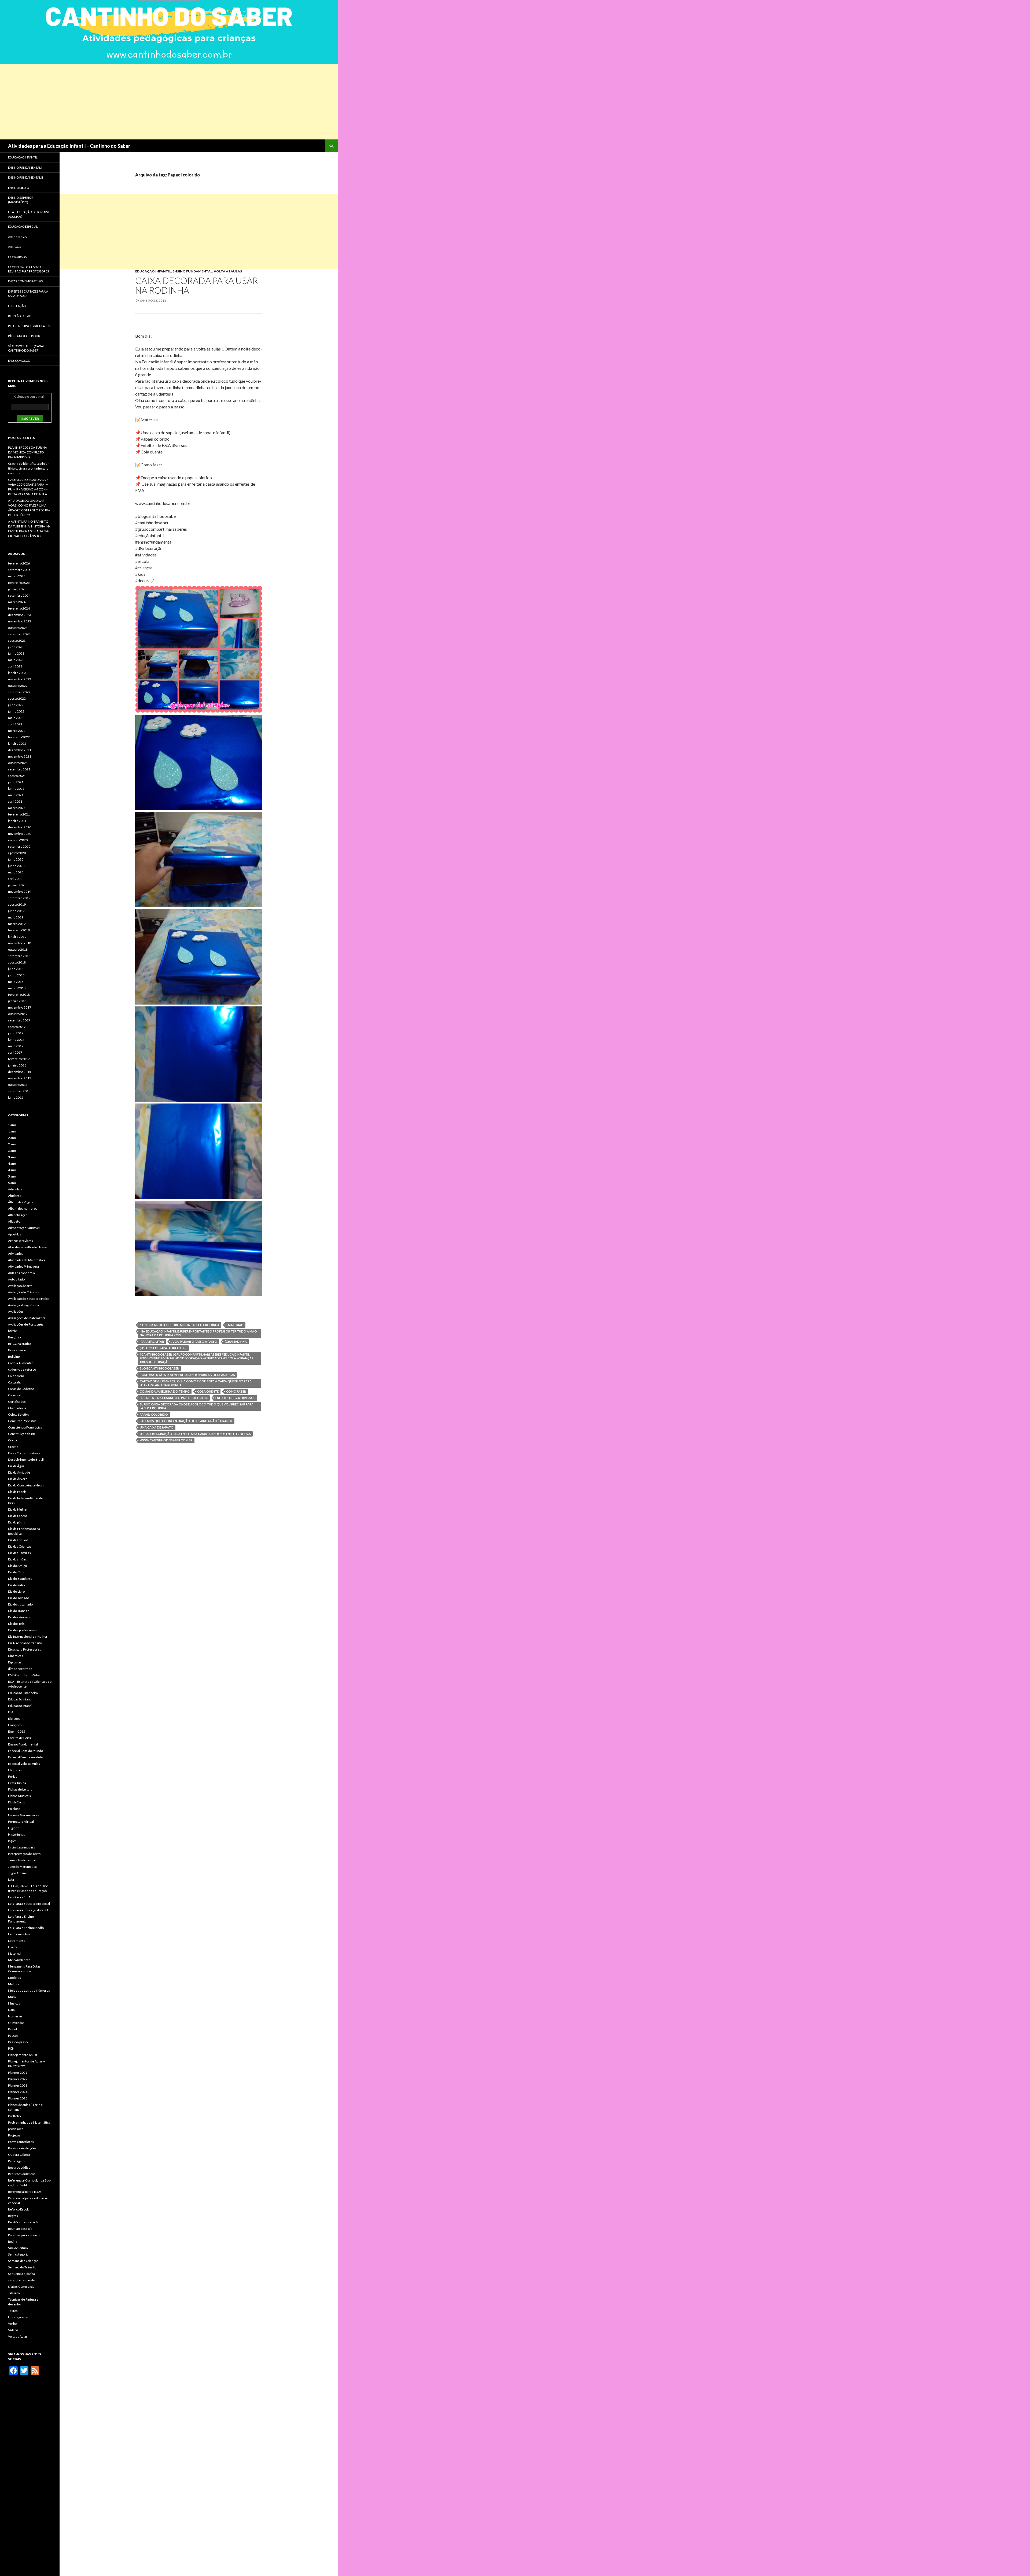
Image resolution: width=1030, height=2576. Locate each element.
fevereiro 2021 (19, 814)
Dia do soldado (19, 1598)
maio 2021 (16, 795)
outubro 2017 (18, 1014)
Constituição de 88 (21, 1434)
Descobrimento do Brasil (26, 1459)
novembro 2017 (20, 1007)
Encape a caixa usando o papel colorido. (174, 1398)
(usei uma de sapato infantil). (163, 1348)
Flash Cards (16, 1802)
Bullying (14, 1357)
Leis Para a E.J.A (19, 1897)
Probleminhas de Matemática (29, 2122)
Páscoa (13, 2036)
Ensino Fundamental (192, 271)
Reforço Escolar (19, 2209)
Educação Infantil (153, 271)
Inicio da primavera (22, 1847)
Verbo (12, 2324)
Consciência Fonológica (25, 1427)
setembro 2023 (19, 634)
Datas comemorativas (25, 281)
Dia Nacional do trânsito (25, 1643)
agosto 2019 (17, 904)
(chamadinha (236, 1341)
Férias (13, 1776)
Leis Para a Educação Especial (29, 1904)
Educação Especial (23, 226)
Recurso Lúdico (19, 2167)
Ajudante (15, 1196)
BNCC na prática (20, 1344)
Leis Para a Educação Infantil (28, 1910)
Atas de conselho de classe (27, 1247)
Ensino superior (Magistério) (21, 200)
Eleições (14, 1719)
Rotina (13, 2241)
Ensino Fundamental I (25, 167)
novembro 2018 (20, 943)
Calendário (16, 1376)
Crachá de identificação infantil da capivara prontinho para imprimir (29, 468)
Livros (12, 1947)
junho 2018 (16, 975)
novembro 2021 (20, 756)
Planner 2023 (18, 2085)
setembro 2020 (19, 846)
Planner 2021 (18, 2073)
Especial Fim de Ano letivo (27, 1757)
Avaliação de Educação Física (29, 1299)
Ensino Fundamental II (25, 177)
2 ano (12, 1138)
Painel (12, 2029)
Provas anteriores (21, 2142)
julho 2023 (16, 647)
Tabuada (14, 2293)
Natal (12, 2010)
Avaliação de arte (20, 1286)
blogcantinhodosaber (159, 1368)
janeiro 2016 (17, 1065)
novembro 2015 (20, 1078)
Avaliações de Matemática (27, 1318)
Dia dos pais (16, 1624)
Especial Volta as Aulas (24, 1764)
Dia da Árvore (18, 1479)
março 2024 (17, 602)
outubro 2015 (18, 1085)
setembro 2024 (19, 595)
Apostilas (15, 1234)
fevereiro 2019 (19, 930)
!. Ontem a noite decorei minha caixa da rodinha (180, 1325)
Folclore (14, 1809)
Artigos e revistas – (22, 1241)
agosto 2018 (17, 962)
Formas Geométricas (23, 1815)
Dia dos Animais (19, 1617)
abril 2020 (15, 879)
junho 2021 (16, 789)
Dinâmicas (16, 1656)
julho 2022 (16, 705)
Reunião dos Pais (20, 2229)
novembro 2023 (20, 621)
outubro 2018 (18, 949)
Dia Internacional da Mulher (28, 1636)
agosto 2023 (17, 641)
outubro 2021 (18, 763)
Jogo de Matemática (22, 1867)
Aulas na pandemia (21, 1273)
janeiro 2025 (17, 589)
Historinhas (16, 1834)
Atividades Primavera (23, 1266)
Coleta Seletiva (19, 1414)
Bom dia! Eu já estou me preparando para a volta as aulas (187, 1375)
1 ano (12, 1125)
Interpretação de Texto (24, 1854)
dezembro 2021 (20, 750)
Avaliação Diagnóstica (23, 1305)
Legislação (17, 306)
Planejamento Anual (23, 2055)
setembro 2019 (19, 898)
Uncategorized (19, 2317)
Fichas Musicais (19, 1796)
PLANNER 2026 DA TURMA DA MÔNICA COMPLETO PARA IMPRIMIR (27, 452)
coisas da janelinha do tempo (165, 1391)
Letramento (17, 1941)
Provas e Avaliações (22, 2148)
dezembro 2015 (20, 1072)
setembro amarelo (21, 2280)
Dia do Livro (16, 1591)
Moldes (14, 1984)
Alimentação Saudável (24, 1228)
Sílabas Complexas (21, 2287)
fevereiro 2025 (19, 583)
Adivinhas (15, 1189)
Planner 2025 (18, 2098)
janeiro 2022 (17, 743)
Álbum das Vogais (21, 1202)
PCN (11, 2048)
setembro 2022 (19, 692)
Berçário (14, 1337)
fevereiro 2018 (19, 994)
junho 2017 (16, 1040)
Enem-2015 (17, 1731)
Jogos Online (17, 1873)
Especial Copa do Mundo (25, 1751)
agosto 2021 (17, 776)
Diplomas (15, 1662)
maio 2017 (16, 1046)
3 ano (12, 1151)
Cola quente (208, 1391)
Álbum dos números (23, 1208)
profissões (16, 2129)
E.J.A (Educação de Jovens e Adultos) (29, 214)
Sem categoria (18, 2254)
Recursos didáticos (22, 2174)
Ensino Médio (19, 188)
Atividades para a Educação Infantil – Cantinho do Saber (69, 146)
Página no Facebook (24, 336)
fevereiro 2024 (19, 608)
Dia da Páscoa (18, 1516)
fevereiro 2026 (19, 563)
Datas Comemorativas (24, 1453)
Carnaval (14, 1395)
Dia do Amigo (17, 1566)
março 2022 (17, 731)
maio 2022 (16, 718)
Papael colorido (154, 1414)
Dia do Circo (17, 1572)
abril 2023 (15, 666)
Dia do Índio (16, 1585)
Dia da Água (16, 1466)
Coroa (12, 1440)
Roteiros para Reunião (24, 2235)
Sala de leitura (18, 2248)
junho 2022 (16, 711)
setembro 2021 (19, 769)
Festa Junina (17, 1783)
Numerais (15, 2016)
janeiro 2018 (17, 1001)
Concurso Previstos (22, 1421)
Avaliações (16, 1311)
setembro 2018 (19, 956)
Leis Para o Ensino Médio (26, 1928)
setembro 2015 (19, 1091)
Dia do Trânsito (19, 1611)
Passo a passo (18, 2042)
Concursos (17, 257)
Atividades (16, 1254)
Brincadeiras (17, 1350)
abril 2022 (15, 724)
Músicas (14, 2003)
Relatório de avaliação (24, 2222)
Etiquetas (15, 1770)
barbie (12, 1331)
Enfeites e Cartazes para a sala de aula (28, 294)
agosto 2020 (17, 853)
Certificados (17, 1402)
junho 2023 (16, 653)
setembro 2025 (19, 570)
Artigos (14, 247)
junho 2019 (16, 911)
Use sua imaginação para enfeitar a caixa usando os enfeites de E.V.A (195, 1434)
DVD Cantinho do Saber (25, 1675)
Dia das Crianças (20, 1546)
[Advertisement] (161, 102)
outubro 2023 (18, 628)
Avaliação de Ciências (23, 1292)
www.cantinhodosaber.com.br (166, 1440)
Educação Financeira (23, 1693)
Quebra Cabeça (19, 2155)
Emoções (15, 1725)
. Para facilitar (152, 1341)
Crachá (13, 1447)
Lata (11, 1879)
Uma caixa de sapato (157, 1427)
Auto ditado (16, 1279)
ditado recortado (20, 1669)
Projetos (14, 2135)
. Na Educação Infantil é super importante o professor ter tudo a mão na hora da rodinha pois (198, 1333)
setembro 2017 (19, 1020)
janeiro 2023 (17, 673)
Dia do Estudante (20, 1579)
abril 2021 (15, 801)
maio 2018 (16, 982)
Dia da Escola (17, 1492)
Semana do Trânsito (22, 2267)
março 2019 (17, 924)
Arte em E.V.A (17, 237)
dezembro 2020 (20, 827)
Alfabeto (14, 1221)
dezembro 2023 (20, 615)
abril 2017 (15, 1052)
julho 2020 (16, 859)
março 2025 (17, 576)
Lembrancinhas (19, 1934)
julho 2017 (16, 1033)
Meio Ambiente (19, 1960)
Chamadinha (17, 1408)
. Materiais (235, 1325)
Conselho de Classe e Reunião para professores (28, 269)
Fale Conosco (19, 361)
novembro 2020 (20, 834)
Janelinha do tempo (22, 1860)
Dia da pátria (17, 1522)
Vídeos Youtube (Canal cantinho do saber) (26, 348)
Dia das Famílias (19, 1553)
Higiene (14, 1828)
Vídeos (13, 2330)
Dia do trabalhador (21, 1604)
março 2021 (17, 808)
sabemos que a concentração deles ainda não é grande (186, 1421)
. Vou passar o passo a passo (194, 1341)
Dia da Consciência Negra (26, 1485)
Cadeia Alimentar (21, 1363)
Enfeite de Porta (20, 1738)
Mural (12, 1997)
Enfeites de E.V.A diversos (235, 1398)
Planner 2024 (18, 2092)
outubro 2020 (18, 840)
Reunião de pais (20, 316)
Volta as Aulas (228, 271)
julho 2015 (16, 1097)
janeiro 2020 (17, 885)
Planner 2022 (18, 2079)
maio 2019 (16, 917)
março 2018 (17, 988)
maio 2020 (16, 872)
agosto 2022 (17, 698)
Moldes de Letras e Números (29, 1990)
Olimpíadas (16, 2023)
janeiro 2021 (17, 821)
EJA (11, 1712)
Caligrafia (15, 1382)
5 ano (12, 1176)
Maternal (15, 1953)
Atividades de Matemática (27, 1260)
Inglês (12, 1841)
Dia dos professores (22, 1630)
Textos (13, 2311)
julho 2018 (16, 969)
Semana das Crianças (23, 2261)
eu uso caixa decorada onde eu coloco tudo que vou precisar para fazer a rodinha (197, 1406)
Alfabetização (18, 1215)
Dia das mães (17, 1559)
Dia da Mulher (18, 1509)
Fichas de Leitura (20, 1789)
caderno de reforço (22, 1369)
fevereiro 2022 (19, 737)
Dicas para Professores (25, 1649)
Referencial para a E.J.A (25, 2192)
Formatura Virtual (21, 1822)
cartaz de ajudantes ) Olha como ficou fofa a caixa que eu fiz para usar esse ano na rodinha (196, 1383)
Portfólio (14, 2116)
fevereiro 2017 (19, 1059)
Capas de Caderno (21, 1389)
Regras (13, 2216)
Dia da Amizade (19, 1472)
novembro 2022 (20, 679)
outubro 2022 (18, 686)
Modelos (14, 1978)
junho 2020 (16, 866)
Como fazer (236, 1391)
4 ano (12, 1163)
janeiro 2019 (17, 937)
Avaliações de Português (26, 1324)
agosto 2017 (17, 1027)
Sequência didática (21, 2274)
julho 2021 (16, 782)
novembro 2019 (20, 892)
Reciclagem (16, 2161)
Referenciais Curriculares (29, 326)
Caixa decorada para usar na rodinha (197, 285)
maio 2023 (16, 660)
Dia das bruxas (18, 1540)
